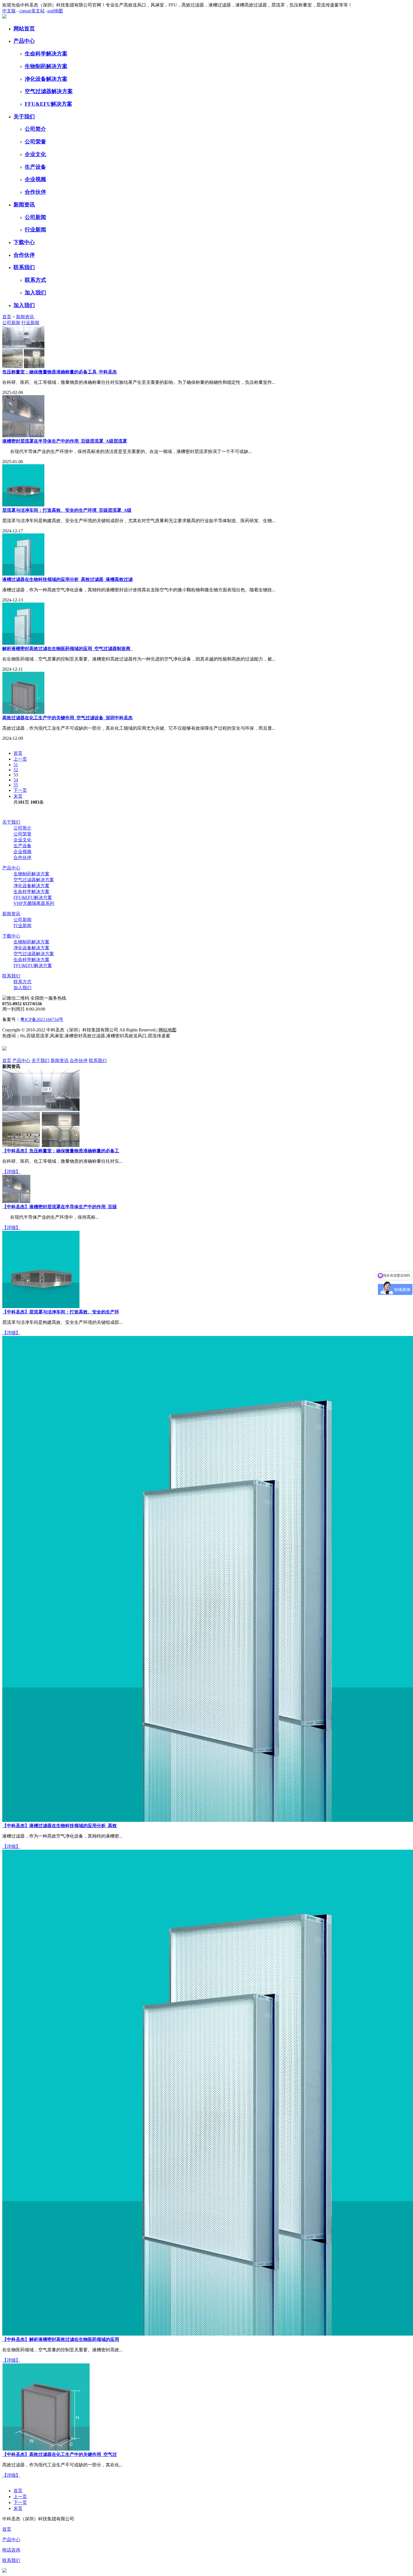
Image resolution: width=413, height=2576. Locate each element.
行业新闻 (35, 230)
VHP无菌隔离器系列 (34, 903)
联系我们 (24, 267)
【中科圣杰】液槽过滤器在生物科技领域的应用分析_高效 (60, 1826)
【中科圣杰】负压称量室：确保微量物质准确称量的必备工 (61, 1151)
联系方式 (35, 280)
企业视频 (35, 179)
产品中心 (24, 41)
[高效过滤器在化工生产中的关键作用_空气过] (46, 2449)
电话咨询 (11, 2550)
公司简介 (35, 129)
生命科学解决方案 (46, 54)
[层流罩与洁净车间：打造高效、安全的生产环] (41, 1307)
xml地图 (55, 11)
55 (16, 785)
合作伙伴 (35, 192)
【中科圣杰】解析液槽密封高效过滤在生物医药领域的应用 (61, 2339)
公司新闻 (35, 217)
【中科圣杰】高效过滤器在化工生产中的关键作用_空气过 (60, 2454)
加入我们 (35, 293)
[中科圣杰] (4, 17)
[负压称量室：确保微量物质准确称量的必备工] (41, 1145)
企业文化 (35, 154)
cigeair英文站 (32, 11)
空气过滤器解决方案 (49, 91)
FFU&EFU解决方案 (48, 104)
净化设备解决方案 (46, 79)
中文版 (9, 11)
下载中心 (24, 242)
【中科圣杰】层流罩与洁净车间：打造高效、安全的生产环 (61, 1312)
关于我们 (24, 117)
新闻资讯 (24, 205)
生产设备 (35, 167)
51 (16, 765)
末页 (18, 796)
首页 (7, 317)
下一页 (20, 790)
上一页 (20, 759)
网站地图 (167, 1030)
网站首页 (24, 29)
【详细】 (11, 1172)
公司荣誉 (35, 142)
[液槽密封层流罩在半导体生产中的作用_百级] (16, 1201)
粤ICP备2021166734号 (42, 1019)
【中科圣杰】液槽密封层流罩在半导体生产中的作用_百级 (60, 1207)
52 (16, 770)
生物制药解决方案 (46, 66)
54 (16, 780)
